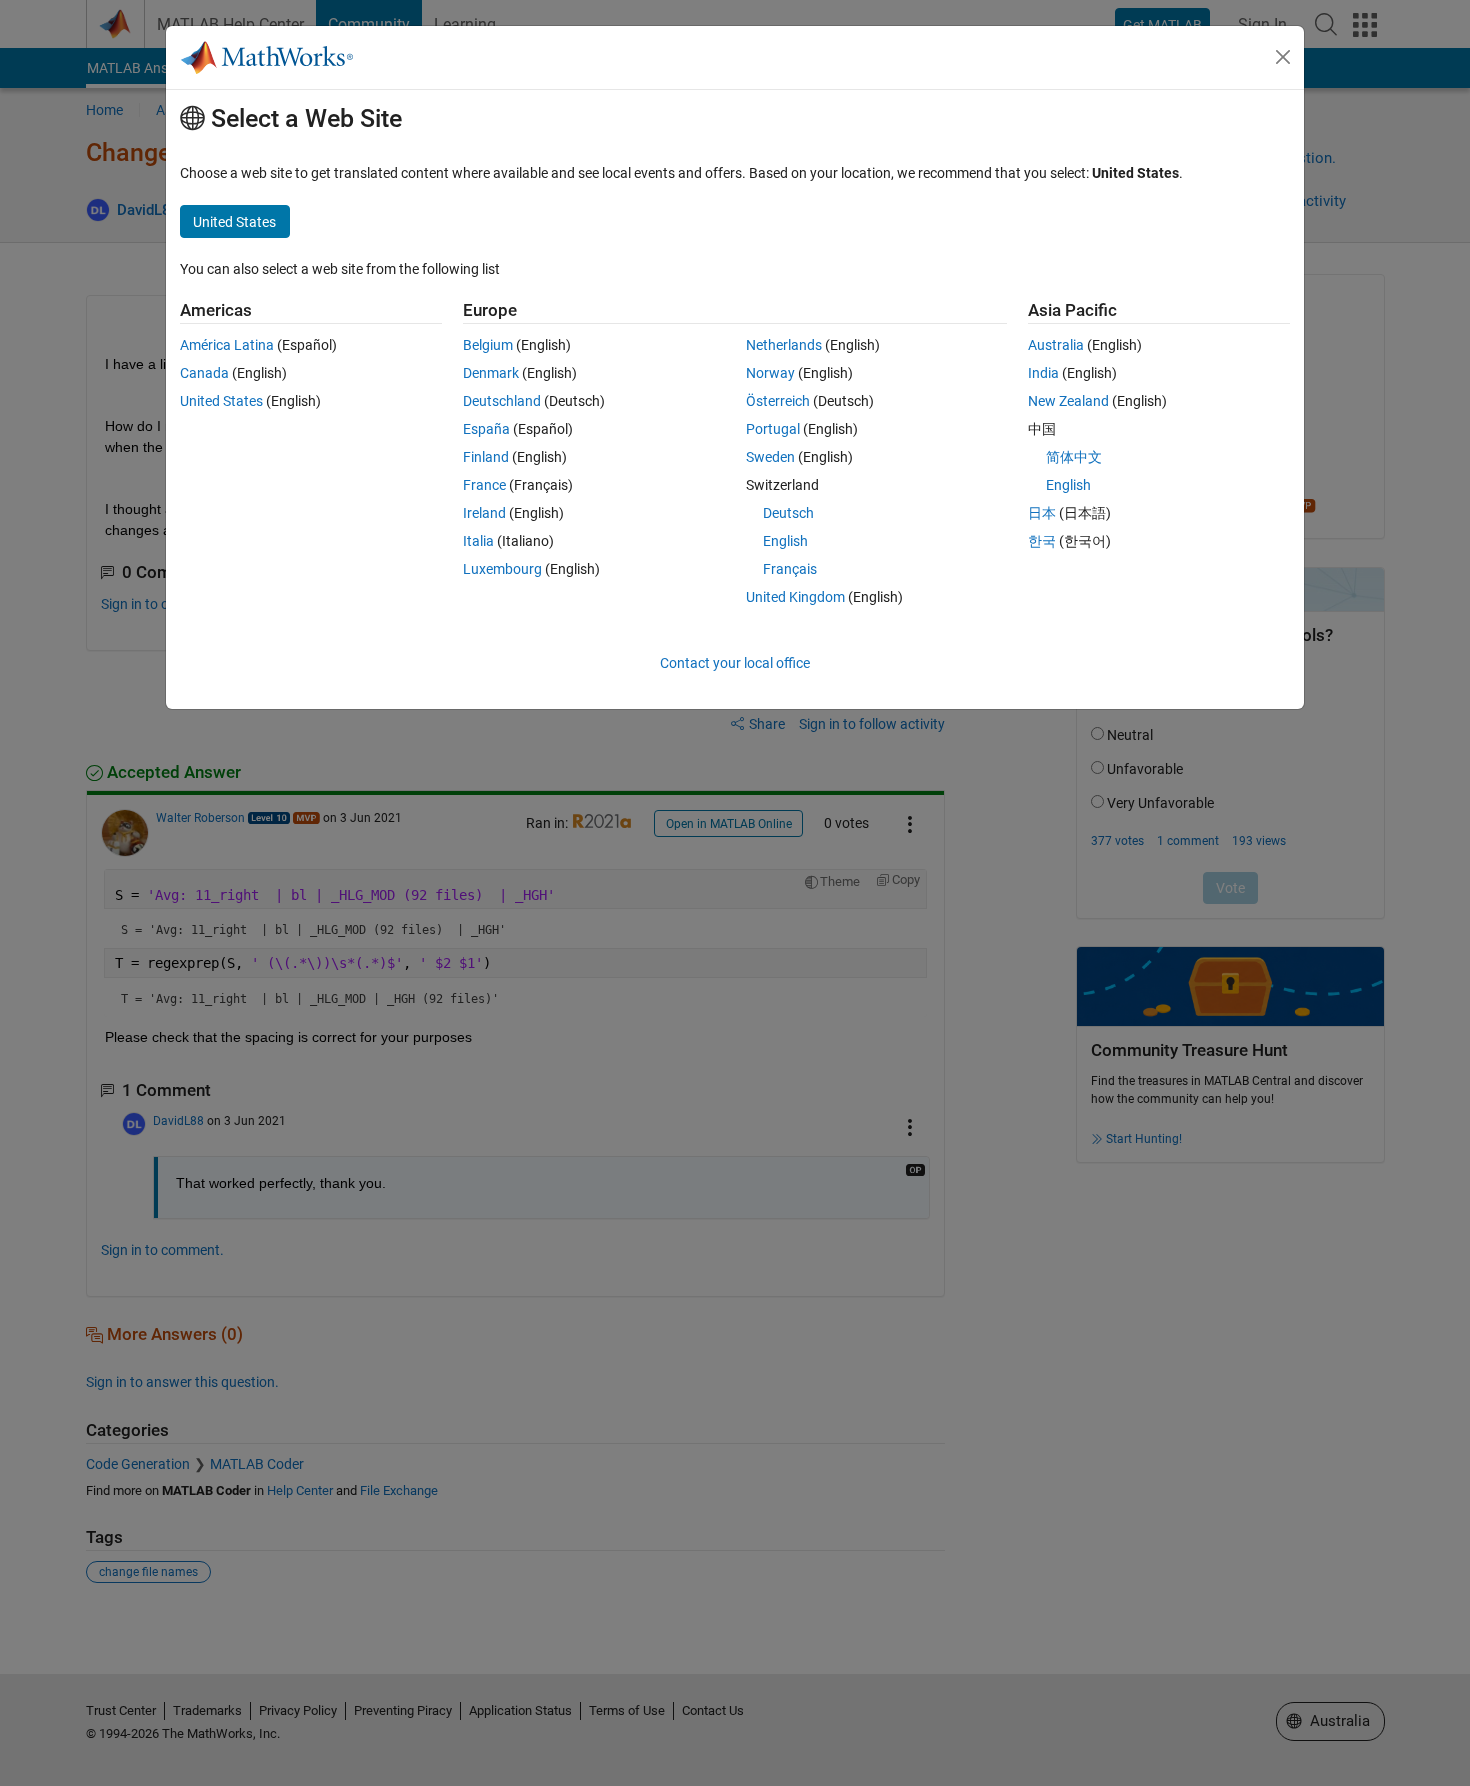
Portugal (773, 429)
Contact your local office (735, 663)
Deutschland (502, 401)
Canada (204, 373)
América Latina (227, 345)
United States (221, 401)
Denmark (491, 373)
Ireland (484, 513)
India (1043, 373)
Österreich (778, 401)
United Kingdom (795, 597)
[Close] (1283, 57)
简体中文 (1074, 457)
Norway (770, 373)
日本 (1042, 513)
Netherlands (784, 345)
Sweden (770, 457)
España (486, 429)
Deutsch (788, 513)
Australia (1056, 345)
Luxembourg (502, 569)
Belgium (488, 345)
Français (790, 569)
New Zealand (1068, 401)
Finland (486, 457)
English (785, 541)
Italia (478, 541)
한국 (1042, 541)
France (484, 485)
